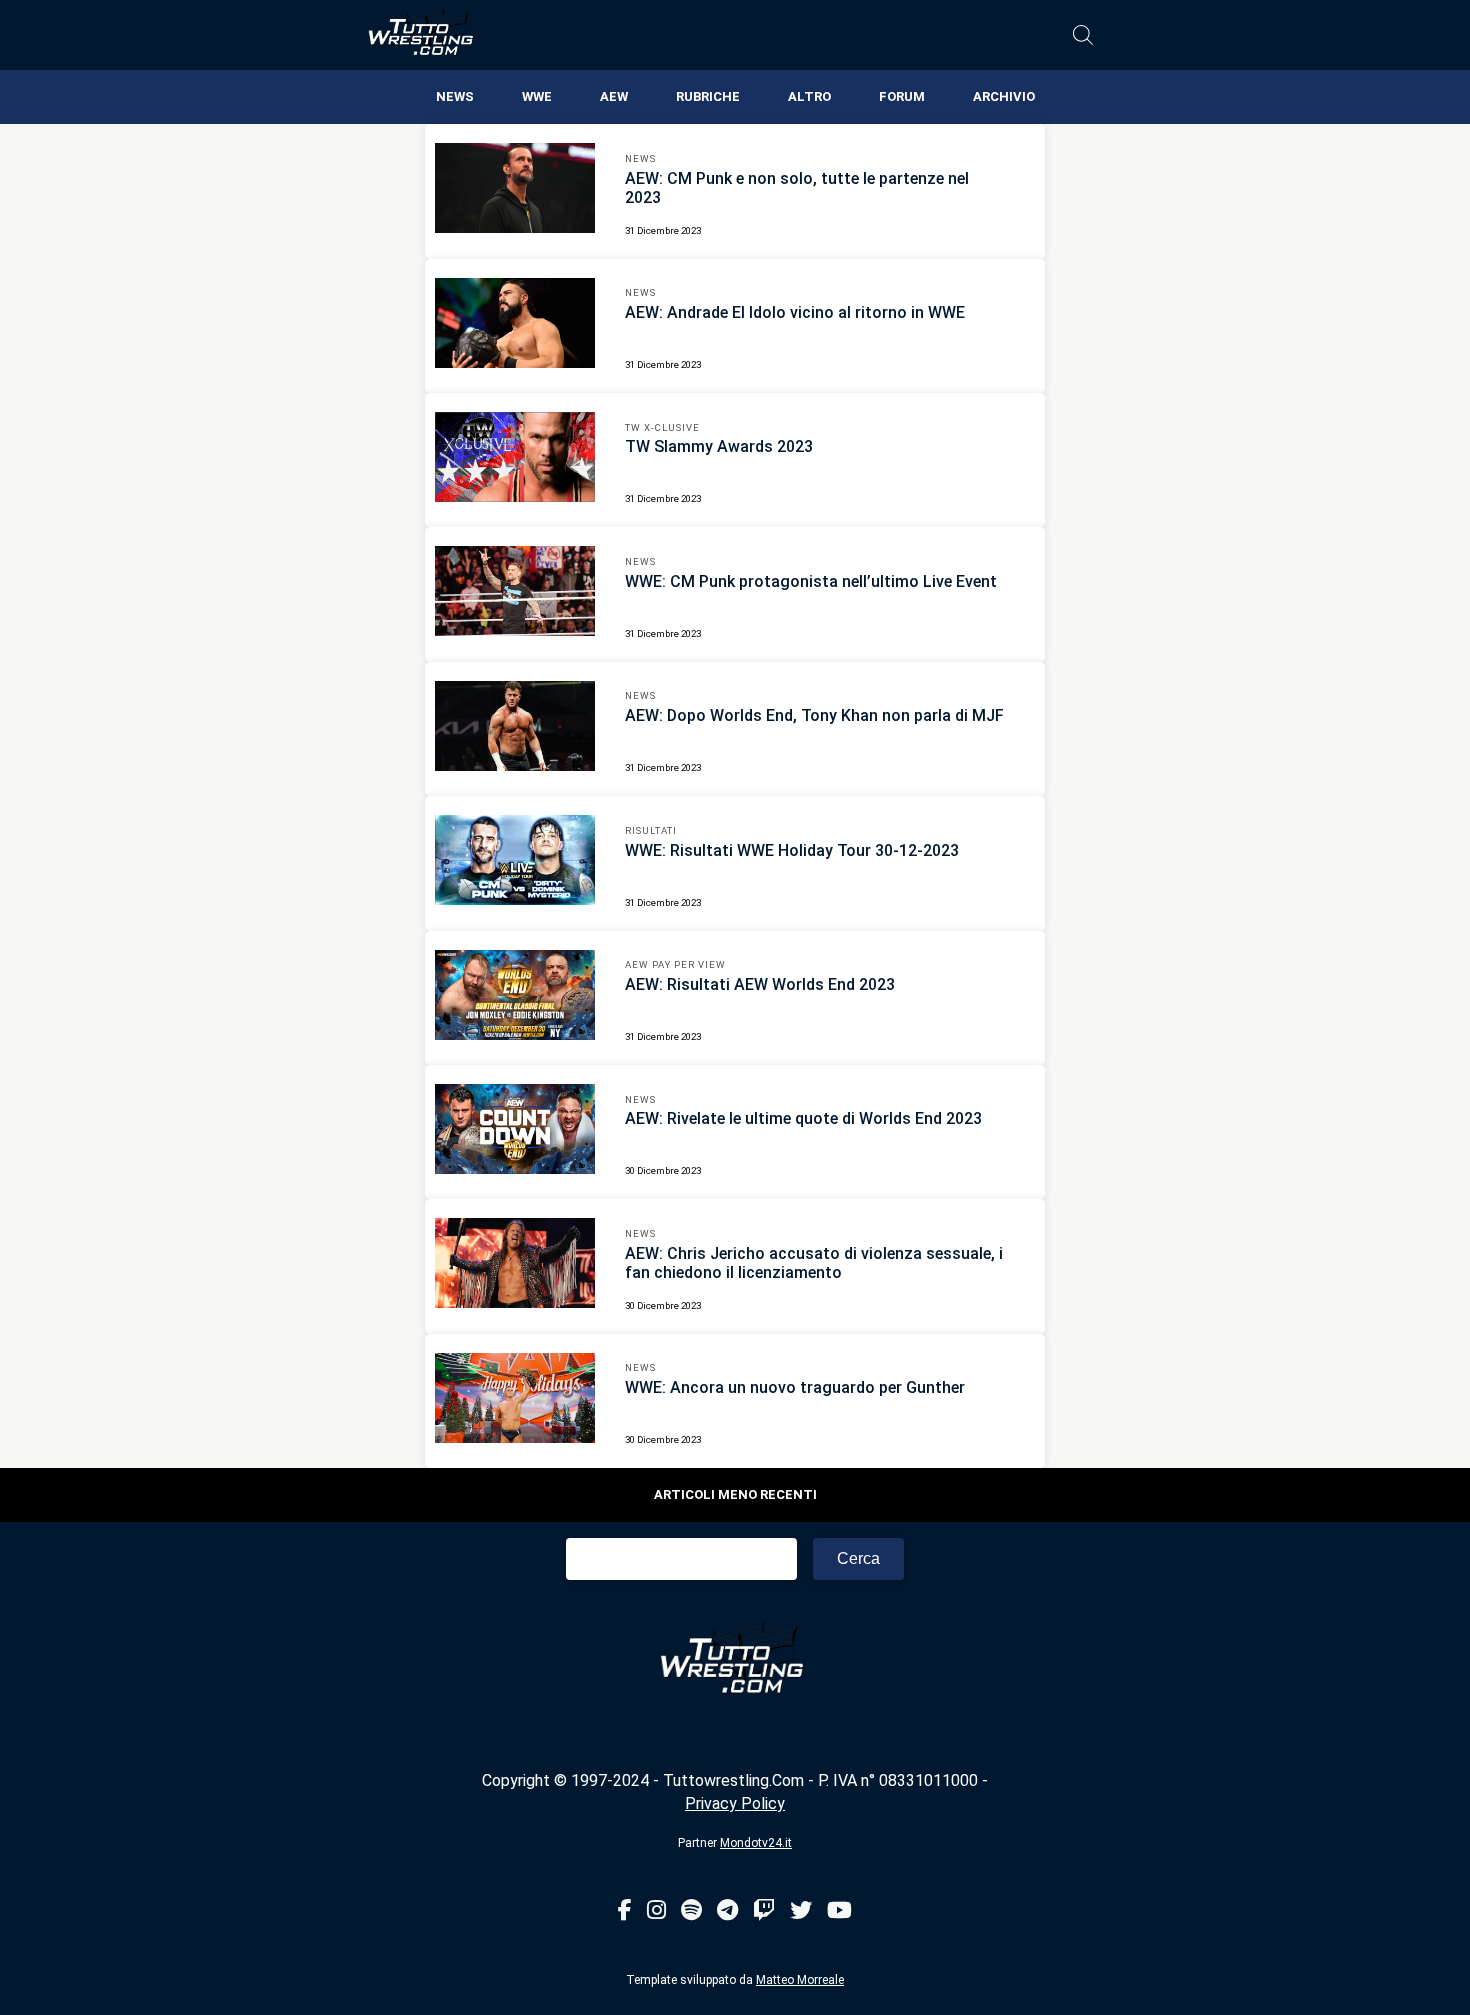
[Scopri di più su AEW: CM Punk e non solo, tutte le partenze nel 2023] (515, 191)
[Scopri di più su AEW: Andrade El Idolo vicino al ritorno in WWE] (515, 326)
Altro (809, 96)
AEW (614, 96)
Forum (902, 96)
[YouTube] (839, 1911)
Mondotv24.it (756, 1843)
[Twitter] (801, 1911)
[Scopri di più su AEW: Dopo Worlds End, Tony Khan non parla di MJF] (515, 729)
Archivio (1004, 96)
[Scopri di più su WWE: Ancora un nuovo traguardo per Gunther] (515, 1401)
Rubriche (708, 96)
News (455, 96)
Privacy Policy (735, 1803)
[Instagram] (656, 1911)
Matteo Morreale (800, 1980)
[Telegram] (727, 1911)
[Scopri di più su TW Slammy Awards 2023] (515, 460)
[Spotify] (691, 1911)
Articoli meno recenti (735, 1494)
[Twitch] (764, 1911)
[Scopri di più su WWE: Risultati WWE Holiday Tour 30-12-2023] (515, 863)
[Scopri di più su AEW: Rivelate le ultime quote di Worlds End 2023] (515, 1132)
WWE (537, 96)
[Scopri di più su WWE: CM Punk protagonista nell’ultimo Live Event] (515, 594)
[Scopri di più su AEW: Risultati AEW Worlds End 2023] (515, 998)
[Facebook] (625, 1911)
